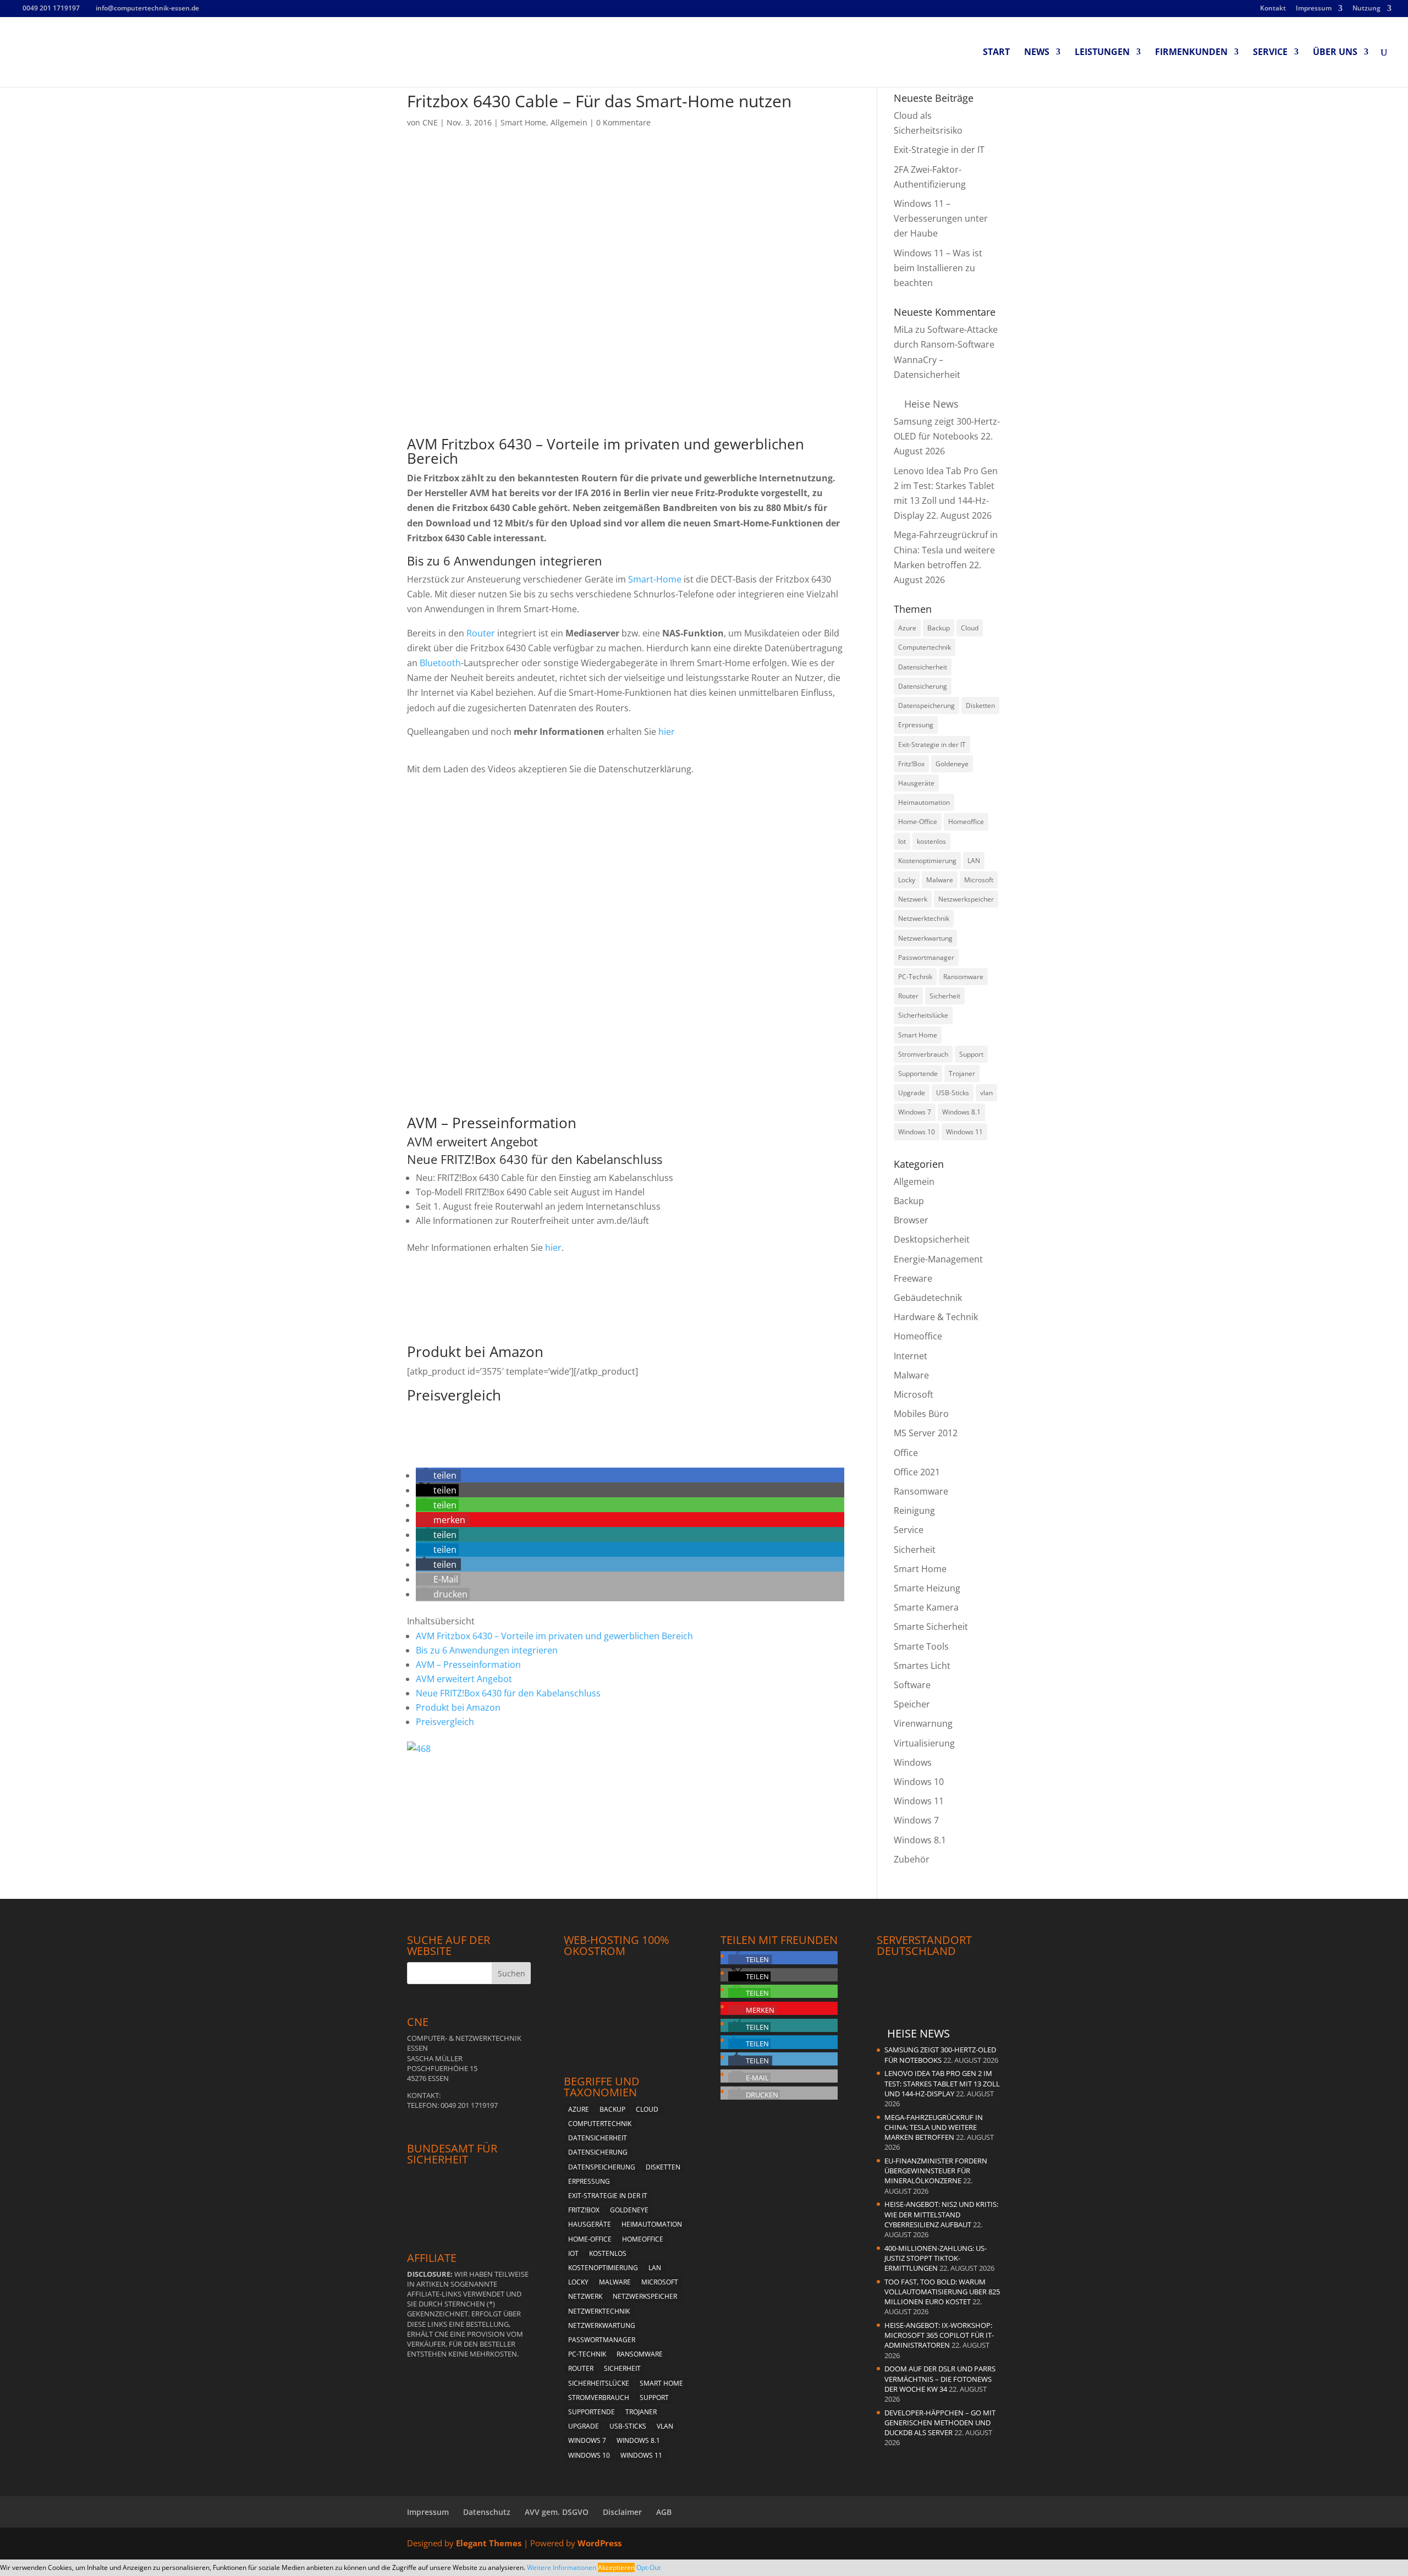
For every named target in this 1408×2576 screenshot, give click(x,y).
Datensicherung (923, 686)
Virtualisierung (924, 1743)
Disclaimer (622, 2512)
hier (667, 732)
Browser (911, 1220)
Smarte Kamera (926, 1607)
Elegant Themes (489, 2543)
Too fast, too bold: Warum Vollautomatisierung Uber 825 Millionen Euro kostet (942, 2292)
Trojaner (641, 2412)
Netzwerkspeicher (645, 2296)
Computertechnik (925, 647)
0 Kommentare (623, 122)
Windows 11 (964, 1132)
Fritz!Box (911, 764)
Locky (578, 2282)
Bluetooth (440, 663)
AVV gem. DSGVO (557, 2512)
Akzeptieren (616, 2567)
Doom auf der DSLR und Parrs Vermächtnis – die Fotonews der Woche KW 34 (940, 2379)
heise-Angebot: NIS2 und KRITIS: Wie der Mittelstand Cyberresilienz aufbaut (941, 2214)
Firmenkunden (1191, 53)
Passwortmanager (602, 2340)
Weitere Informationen (562, 2567)
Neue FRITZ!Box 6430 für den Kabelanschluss (508, 1693)
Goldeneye (952, 764)
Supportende (592, 2412)
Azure (907, 628)
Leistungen (1102, 53)
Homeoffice (918, 1336)
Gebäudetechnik (928, 1298)
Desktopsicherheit (932, 1239)
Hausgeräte (590, 2224)
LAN (655, 2268)
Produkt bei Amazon (458, 1707)
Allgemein (569, 122)
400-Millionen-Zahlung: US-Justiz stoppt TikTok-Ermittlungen (936, 2258)
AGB (664, 2512)
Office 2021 (917, 1472)
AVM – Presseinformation (468, 1665)
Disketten (980, 705)
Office (906, 1453)
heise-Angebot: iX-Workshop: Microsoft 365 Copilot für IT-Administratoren (939, 2335)
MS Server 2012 (926, 1433)
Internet (911, 1356)
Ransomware (921, 1491)
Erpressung (916, 725)
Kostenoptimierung (603, 2268)
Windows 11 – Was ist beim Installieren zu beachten (938, 268)
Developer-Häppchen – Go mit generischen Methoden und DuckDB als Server (940, 2423)
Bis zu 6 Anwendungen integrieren (487, 1650)
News (1037, 53)
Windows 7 (915, 1112)
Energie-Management (938, 1259)
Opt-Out (648, 2567)
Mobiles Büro (921, 1414)
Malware (911, 1375)
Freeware (913, 1278)
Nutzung (1366, 9)
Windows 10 (917, 1132)
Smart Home (523, 122)
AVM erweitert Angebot (464, 1679)
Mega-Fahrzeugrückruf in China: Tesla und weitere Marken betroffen (946, 550)
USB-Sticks (628, 2426)
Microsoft (914, 1394)
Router (481, 633)
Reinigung (914, 1511)
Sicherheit (915, 1550)
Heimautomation (652, 2224)
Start (996, 53)
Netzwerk (585, 2296)
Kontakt (1273, 9)
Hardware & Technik (936, 1317)
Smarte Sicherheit (931, 1627)
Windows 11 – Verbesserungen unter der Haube (941, 218)
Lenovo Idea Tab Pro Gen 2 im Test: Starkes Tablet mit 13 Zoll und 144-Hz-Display (942, 2083)
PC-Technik (587, 2354)
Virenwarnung (923, 1723)
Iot (573, 2253)
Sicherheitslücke (599, 2383)
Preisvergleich (445, 1722)
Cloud (970, 628)
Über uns (1335, 53)
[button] (438, 1475)
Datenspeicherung (926, 705)
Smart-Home (655, 579)
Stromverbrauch (599, 2398)
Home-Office (590, 2239)
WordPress (599, 2543)
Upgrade (584, 2426)
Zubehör (912, 1859)
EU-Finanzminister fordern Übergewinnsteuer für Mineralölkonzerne (936, 2171)
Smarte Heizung (927, 1588)
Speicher (912, 1704)
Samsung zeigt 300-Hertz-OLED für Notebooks (940, 2055)
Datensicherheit (923, 667)
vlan (665, 2426)
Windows (913, 1762)
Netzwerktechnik (599, 2311)
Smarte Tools (921, 1646)
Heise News (931, 404)
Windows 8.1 (961, 1112)
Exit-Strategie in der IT (939, 150)
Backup (939, 628)
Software (912, 1685)
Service (1270, 53)
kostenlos (608, 2253)
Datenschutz (487, 2512)
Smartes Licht (922, 1666)
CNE (430, 122)
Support (654, 2398)
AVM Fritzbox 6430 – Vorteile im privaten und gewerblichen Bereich (554, 1636)
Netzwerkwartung (602, 2325)
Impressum (1314, 9)
